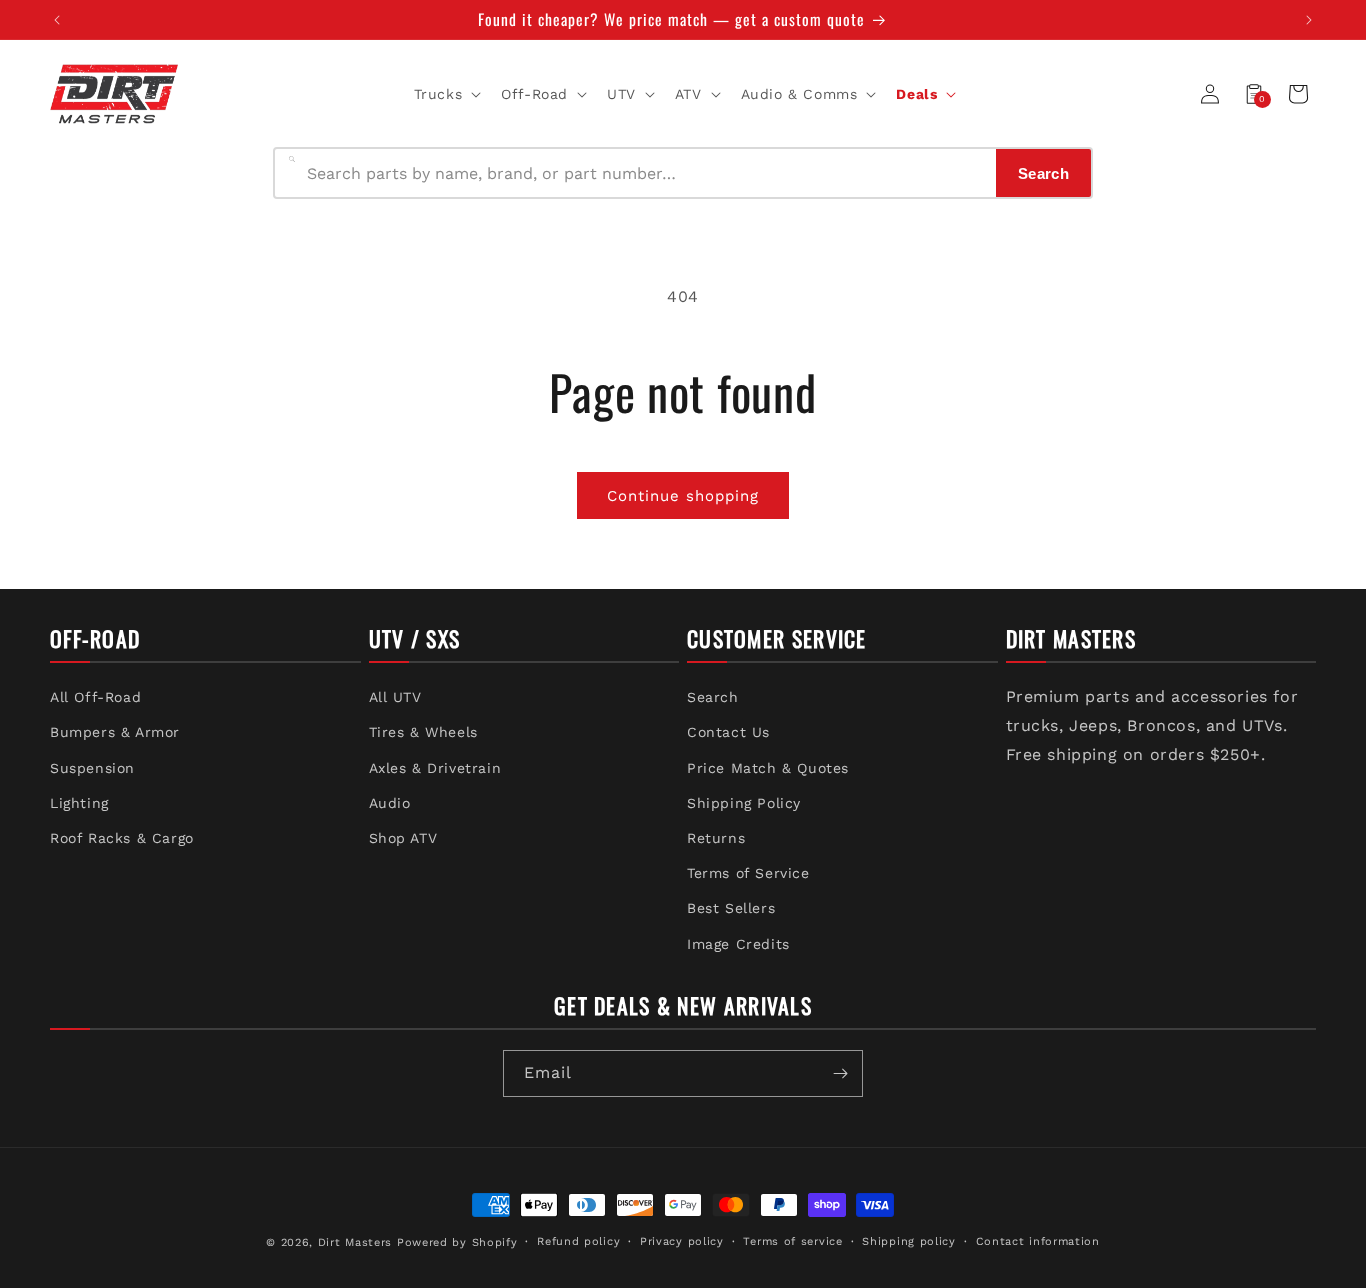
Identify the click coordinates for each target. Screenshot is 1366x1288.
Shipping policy (909, 1241)
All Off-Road (95, 697)
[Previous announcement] (57, 20)
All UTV (395, 697)
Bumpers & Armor (115, 732)
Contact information (1038, 1241)
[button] (446, 94)
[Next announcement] (1309, 20)
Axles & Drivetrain (435, 768)
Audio (390, 803)
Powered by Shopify (457, 1242)
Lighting (79, 803)
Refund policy (578, 1241)
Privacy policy (682, 1241)
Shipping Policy (744, 803)
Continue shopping (683, 496)
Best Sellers (731, 908)
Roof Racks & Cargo (122, 838)
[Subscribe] (840, 1073)
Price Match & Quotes (768, 768)
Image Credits (738, 944)
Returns (716, 838)
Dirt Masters (355, 1242)
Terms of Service (748, 873)
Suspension (92, 768)
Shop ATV (403, 838)
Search (713, 697)
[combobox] (645, 173)
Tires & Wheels (423, 732)
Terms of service (792, 1241)
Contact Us (728, 732)
